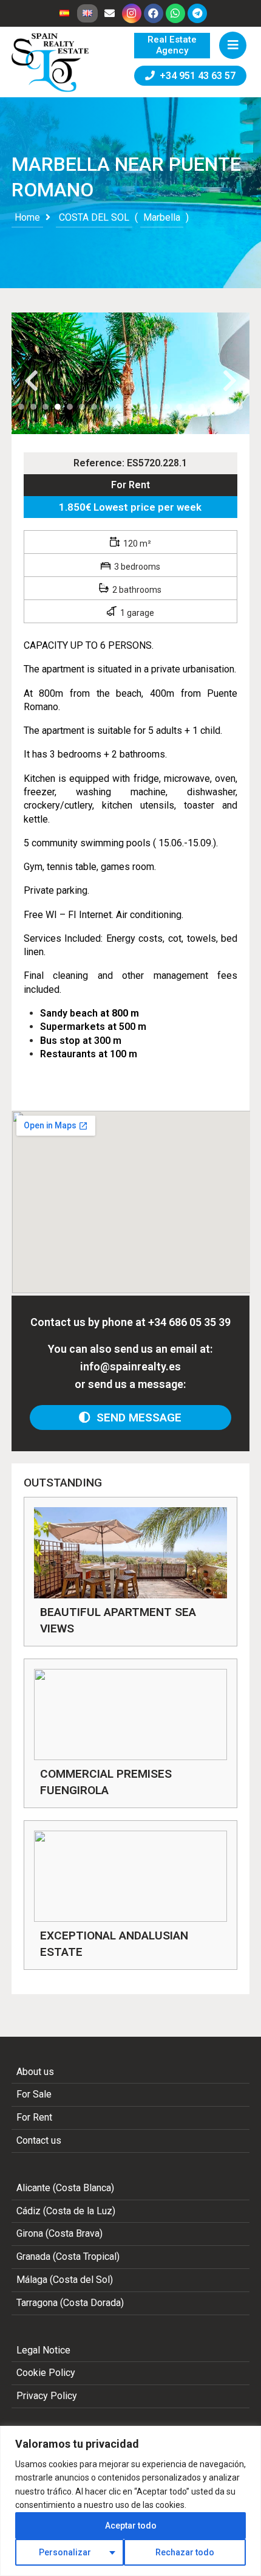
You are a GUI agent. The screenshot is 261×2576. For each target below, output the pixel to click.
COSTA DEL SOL (94, 217)
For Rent (130, 485)
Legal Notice (43, 2350)
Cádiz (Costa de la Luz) (66, 2211)
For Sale (34, 2094)
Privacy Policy (47, 2396)
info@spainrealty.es (130, 1366)
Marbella (162, 217)
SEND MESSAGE (136, 1417)
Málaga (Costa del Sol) (65, 2280)
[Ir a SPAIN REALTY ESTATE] (51, 63)
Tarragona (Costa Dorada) (70, 2303)
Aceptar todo (131, 2526)
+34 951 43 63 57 (195, 76)
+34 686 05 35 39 (189, 1322)
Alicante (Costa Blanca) (65, 2188)
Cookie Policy (46, 2373)
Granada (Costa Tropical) (68, 2257)
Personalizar (65, 2552)
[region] (130, 2501)
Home (27, 217)
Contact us (39, 2140)
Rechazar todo (185, 2552)
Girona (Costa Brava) (59, 2233)
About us (35, 2072)
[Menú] (233, 45)
